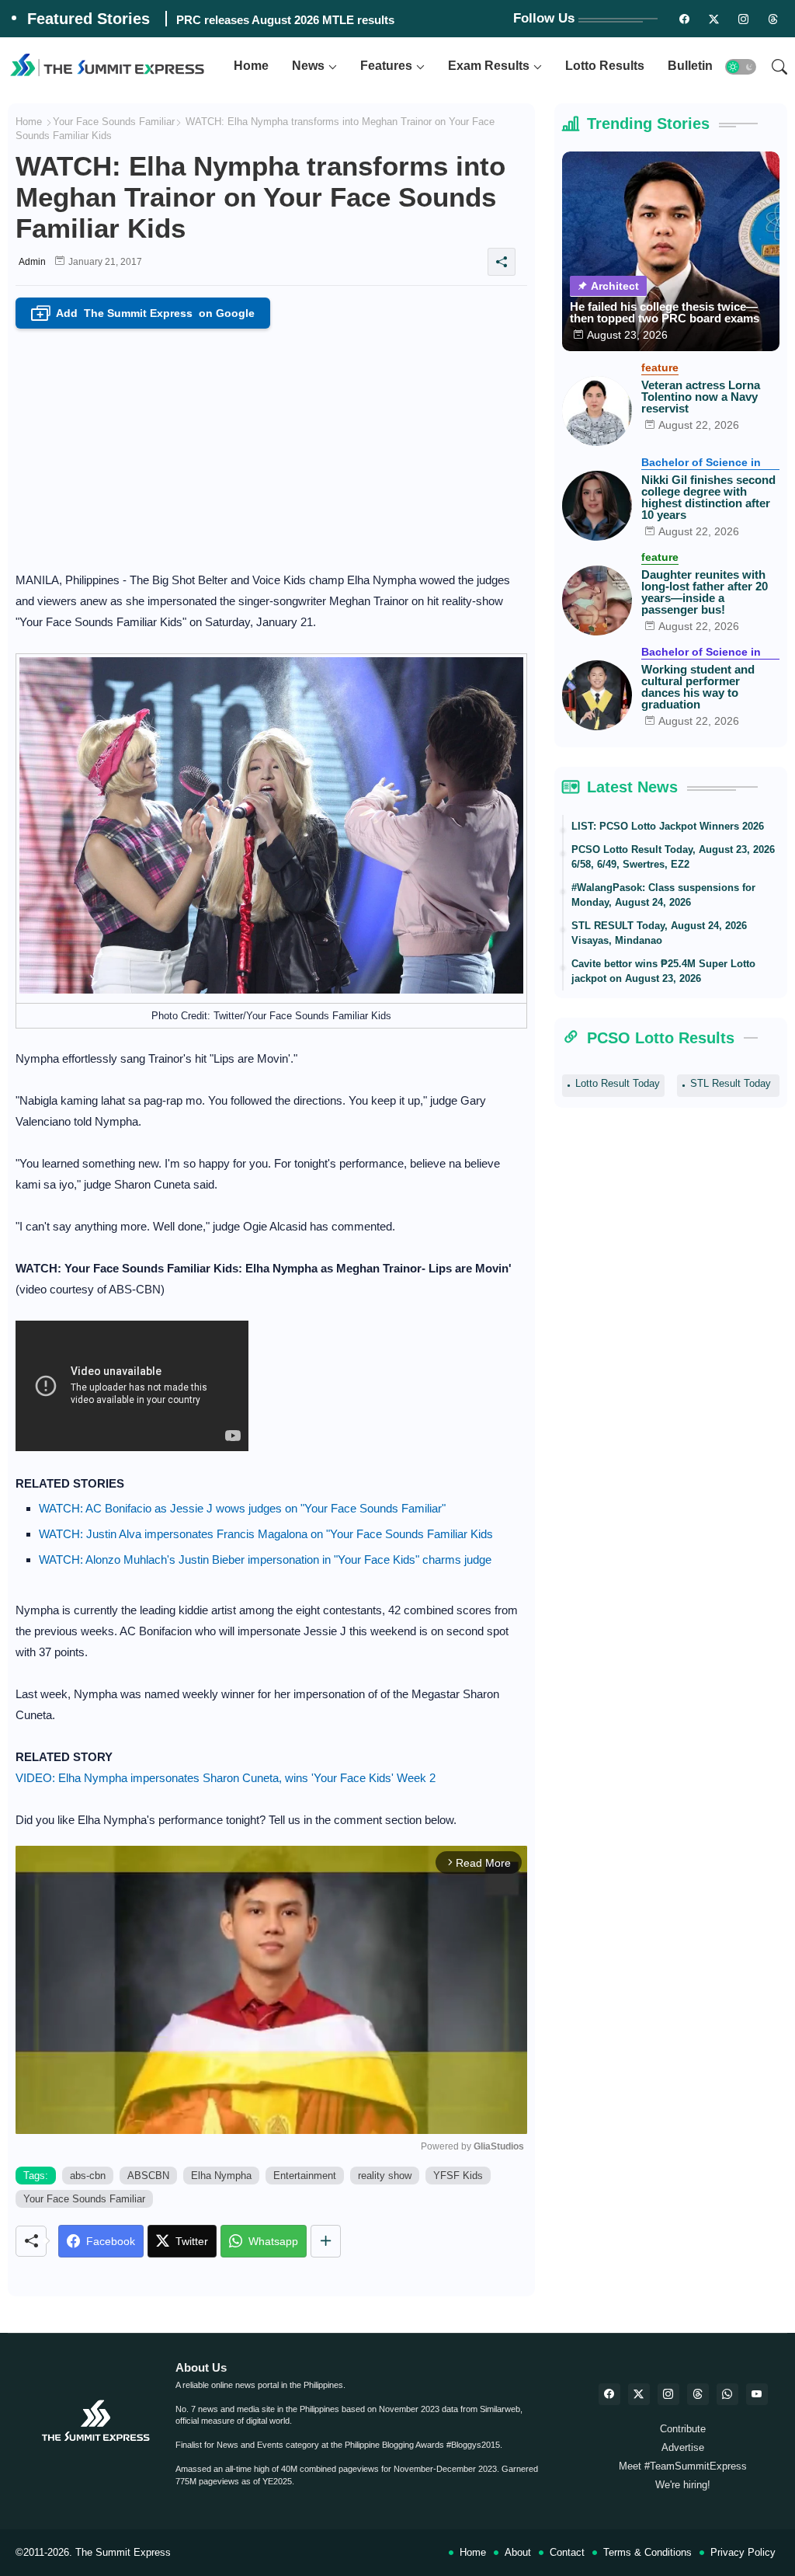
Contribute (683, 2429)
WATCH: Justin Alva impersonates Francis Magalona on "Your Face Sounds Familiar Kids (266, 1534)
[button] (741, 67)
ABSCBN (148, 2176)
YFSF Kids (458, 2176)
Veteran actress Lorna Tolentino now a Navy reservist (701, 397)
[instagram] (743, 19)
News (308, 66)
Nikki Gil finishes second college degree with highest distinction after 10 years (708, 497)
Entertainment (305, 2176)
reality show (385, 2176)
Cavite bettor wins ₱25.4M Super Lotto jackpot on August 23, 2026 (663, 971)
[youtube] (757, 2394)
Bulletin (690, 66)
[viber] (727, 2394)
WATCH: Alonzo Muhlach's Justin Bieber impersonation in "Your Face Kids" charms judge (265, 1560)
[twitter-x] (639, 2394)
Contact (567, 2552)
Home (251, 66)
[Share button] (326, 2241)
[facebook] (609, 2394)
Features (386, 66)
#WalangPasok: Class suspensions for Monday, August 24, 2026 (663, 895)
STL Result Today (731, 1083)
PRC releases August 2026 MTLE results (285, 20)
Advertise (683, 2447)
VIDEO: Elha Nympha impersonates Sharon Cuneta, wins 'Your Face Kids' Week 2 (226, 1778)
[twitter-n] (713, 19)
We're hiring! (683, 2485)
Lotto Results (605, 66)
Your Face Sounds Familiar (114, 122)
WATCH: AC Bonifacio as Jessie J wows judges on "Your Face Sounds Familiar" (242, 1508)
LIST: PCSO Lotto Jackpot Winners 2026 (668, 826)
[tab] (251, 66)
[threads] (772, 19)
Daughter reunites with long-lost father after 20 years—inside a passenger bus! (705, 592)
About (518, 2552)
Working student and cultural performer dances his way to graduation (698, 687)
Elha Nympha (221, 2176)
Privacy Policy (743, 2552)
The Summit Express (123, 2552)
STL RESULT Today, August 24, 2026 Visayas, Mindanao (659, 933)
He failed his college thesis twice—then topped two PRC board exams (665, 312)
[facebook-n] (684, 19)
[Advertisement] (271, 445)
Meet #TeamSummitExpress (683, 2466)
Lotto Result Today (618, 1083)
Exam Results (489, 66)
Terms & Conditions (647, 2552)
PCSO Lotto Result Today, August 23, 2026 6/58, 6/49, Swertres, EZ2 (673, 857)
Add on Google (146, 314)
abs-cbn (88, 2176)
